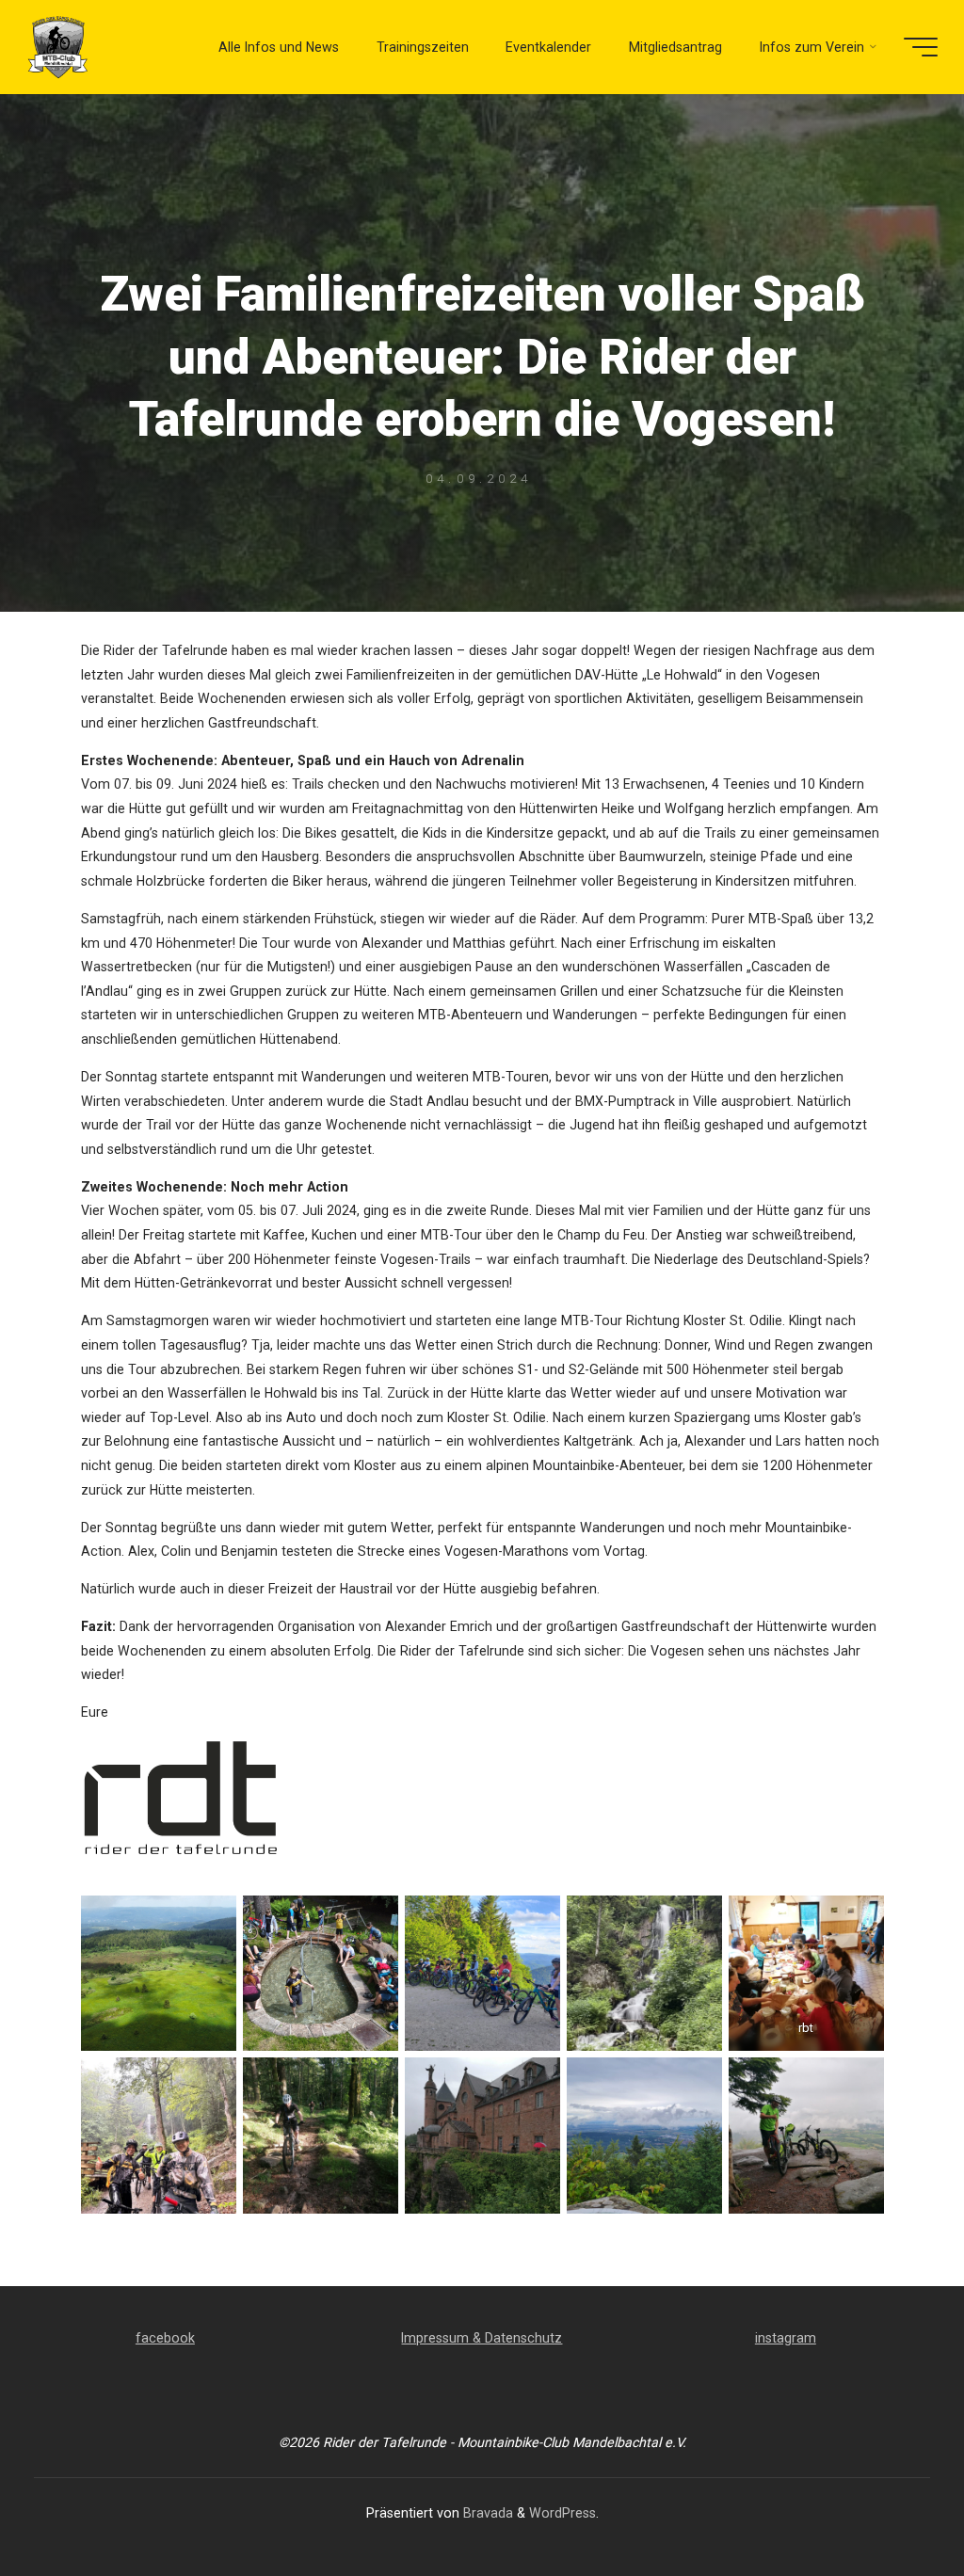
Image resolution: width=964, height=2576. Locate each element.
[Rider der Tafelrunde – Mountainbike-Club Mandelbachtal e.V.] (59, 47)
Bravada (486, 2513)
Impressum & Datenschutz (482, 2338)
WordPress (562, 2513)
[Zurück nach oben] (891, 2503)
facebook (165, 2338)
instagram (786, 2338)
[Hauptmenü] (921, 47)
